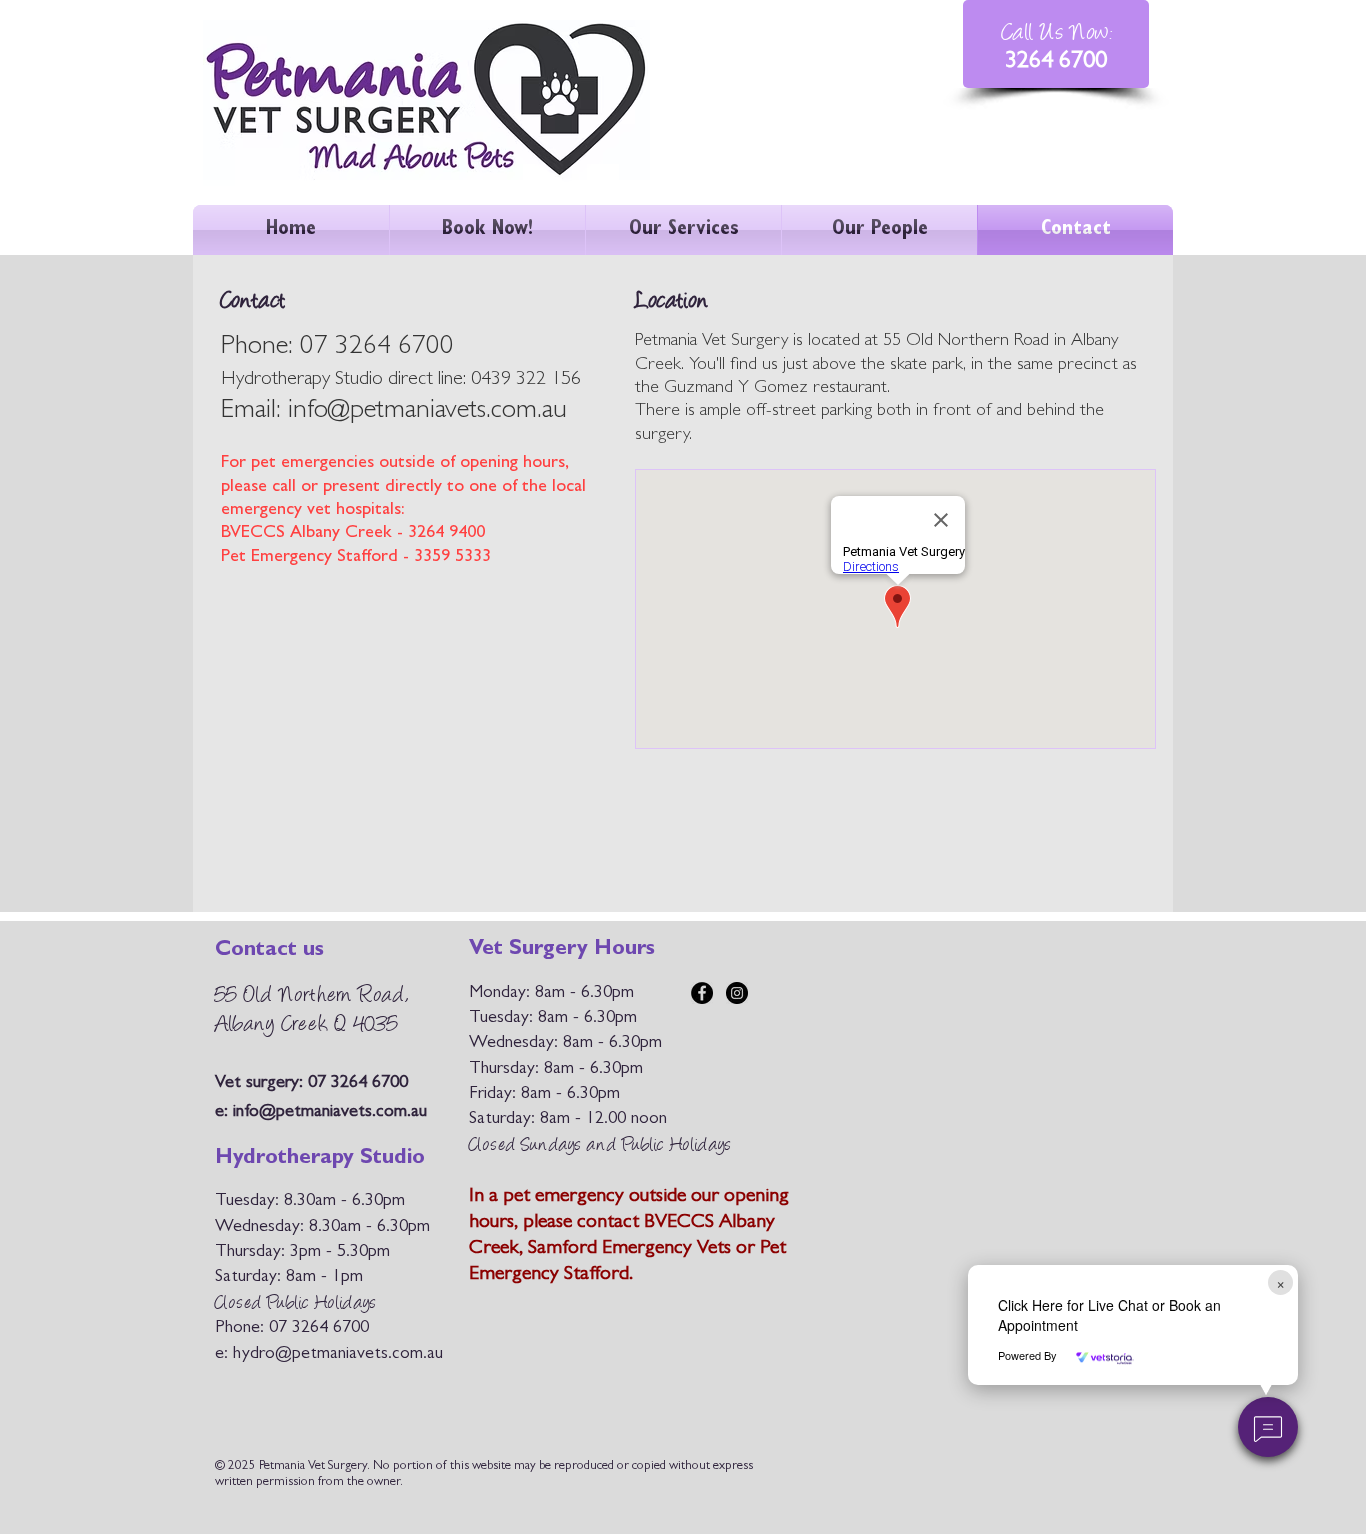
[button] (1268, 1427)
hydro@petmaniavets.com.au (338, 1355)
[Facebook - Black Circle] (702, 993)
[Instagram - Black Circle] (737, 993)
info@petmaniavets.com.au (427, 412)
